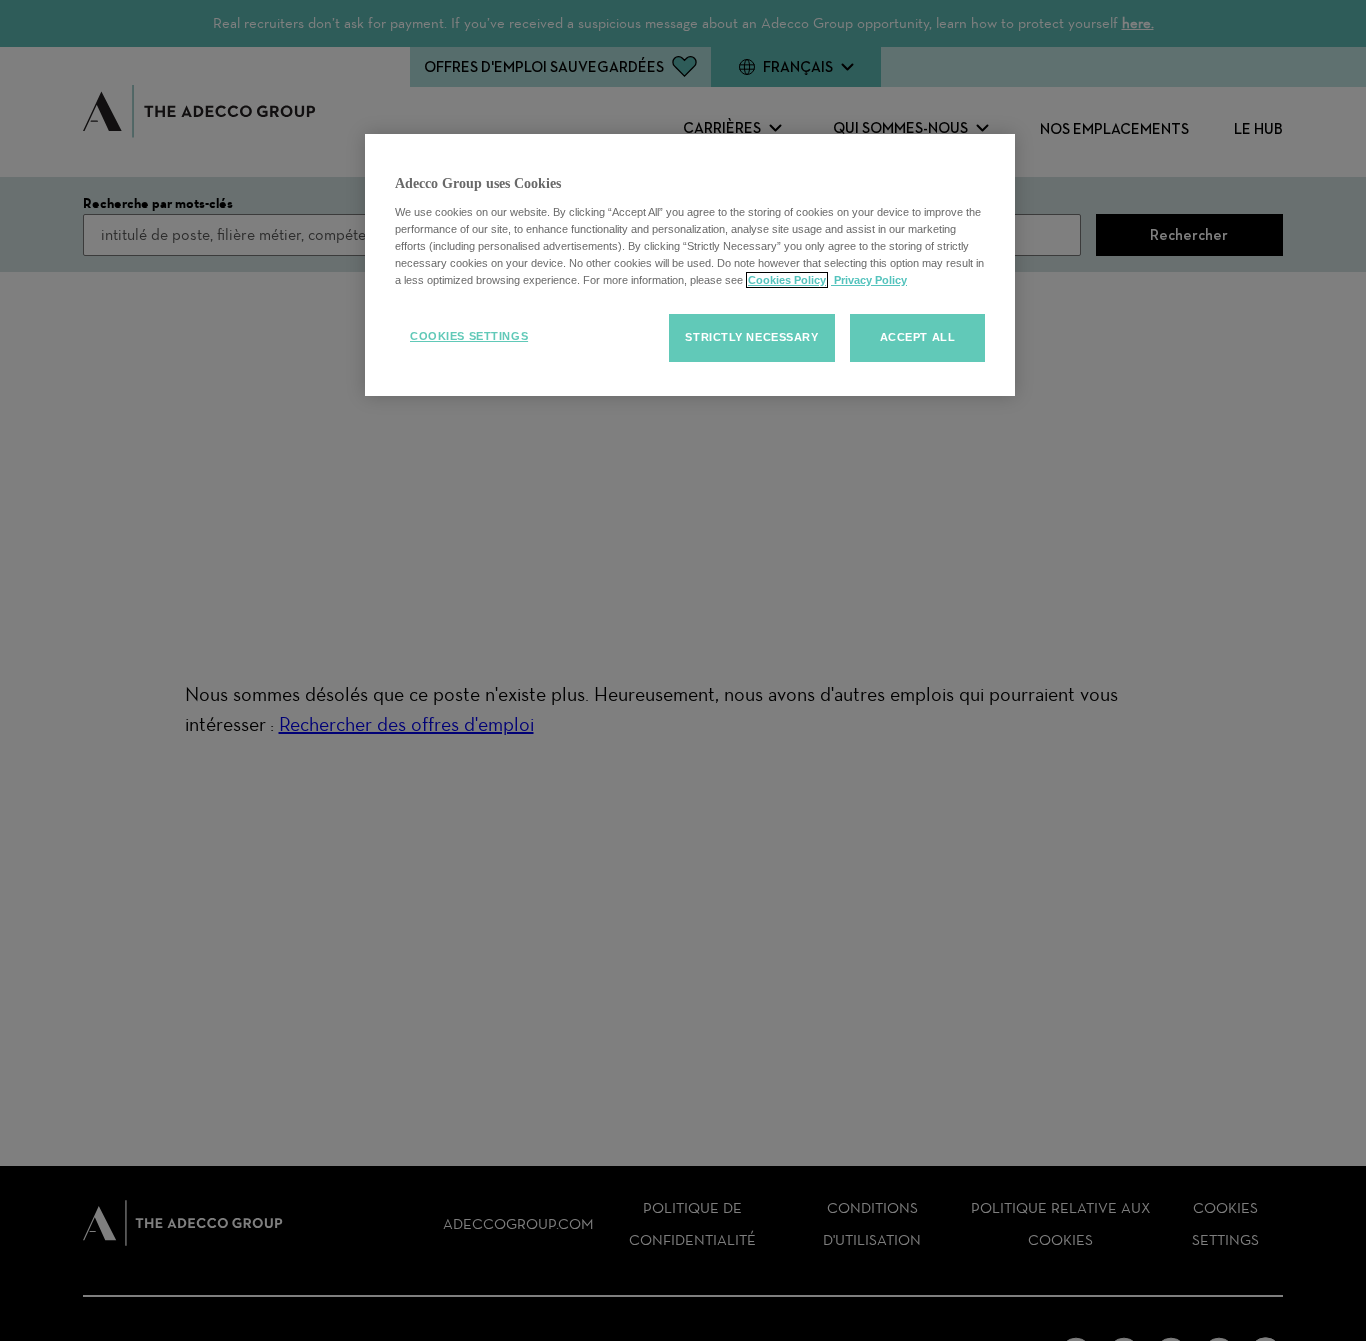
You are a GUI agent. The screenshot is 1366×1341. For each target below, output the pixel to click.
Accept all (918, 337)
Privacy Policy (869, 280)
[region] (690, 265)
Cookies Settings (469, 336)
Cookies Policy (787, 280)
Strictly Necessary (751, 337)
